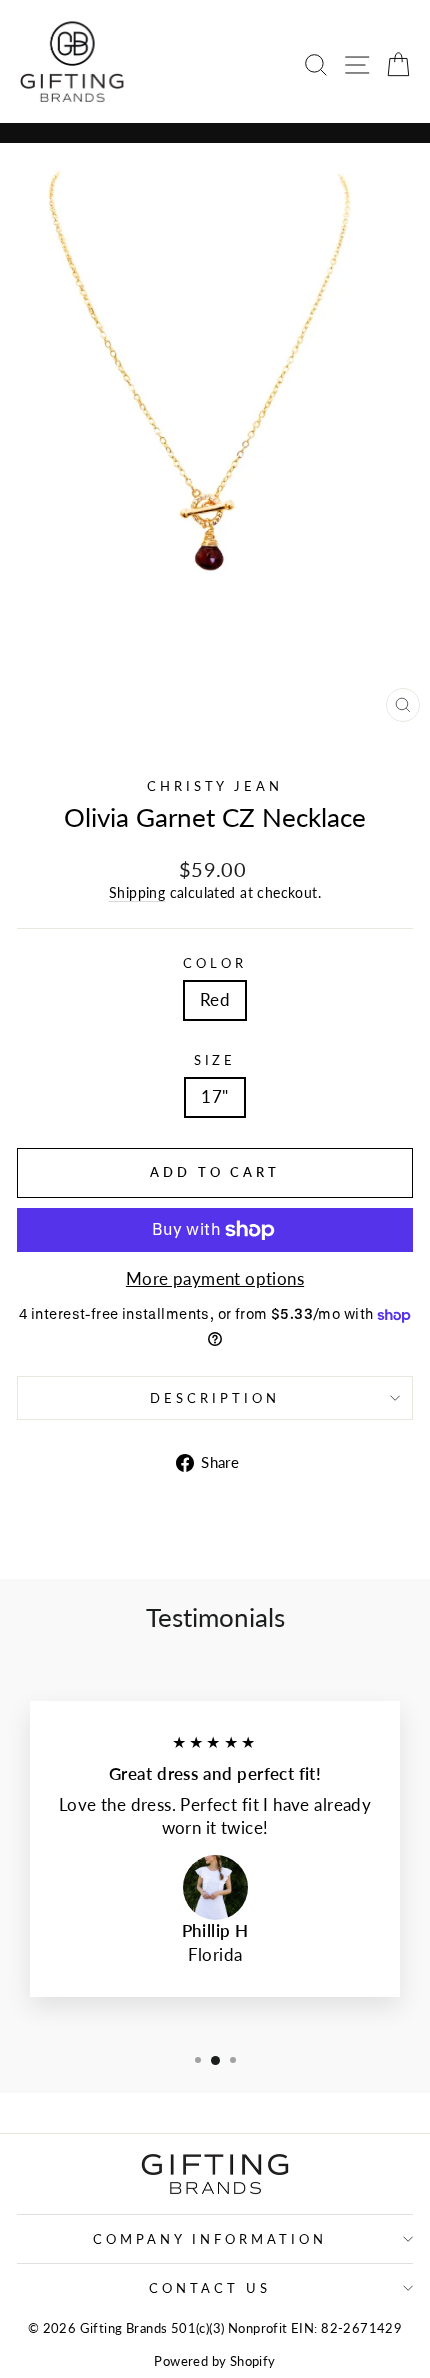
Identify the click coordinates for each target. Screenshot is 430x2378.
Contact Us (210, 2288)
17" (214, 1097)
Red (215, 1000)
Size (215, 1060)
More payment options (215, 1279)
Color (215, 963)
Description (215, 1398)
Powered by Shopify (214, 2361)
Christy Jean (215, 786)
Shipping (137, 892)
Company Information (210, 2239)
